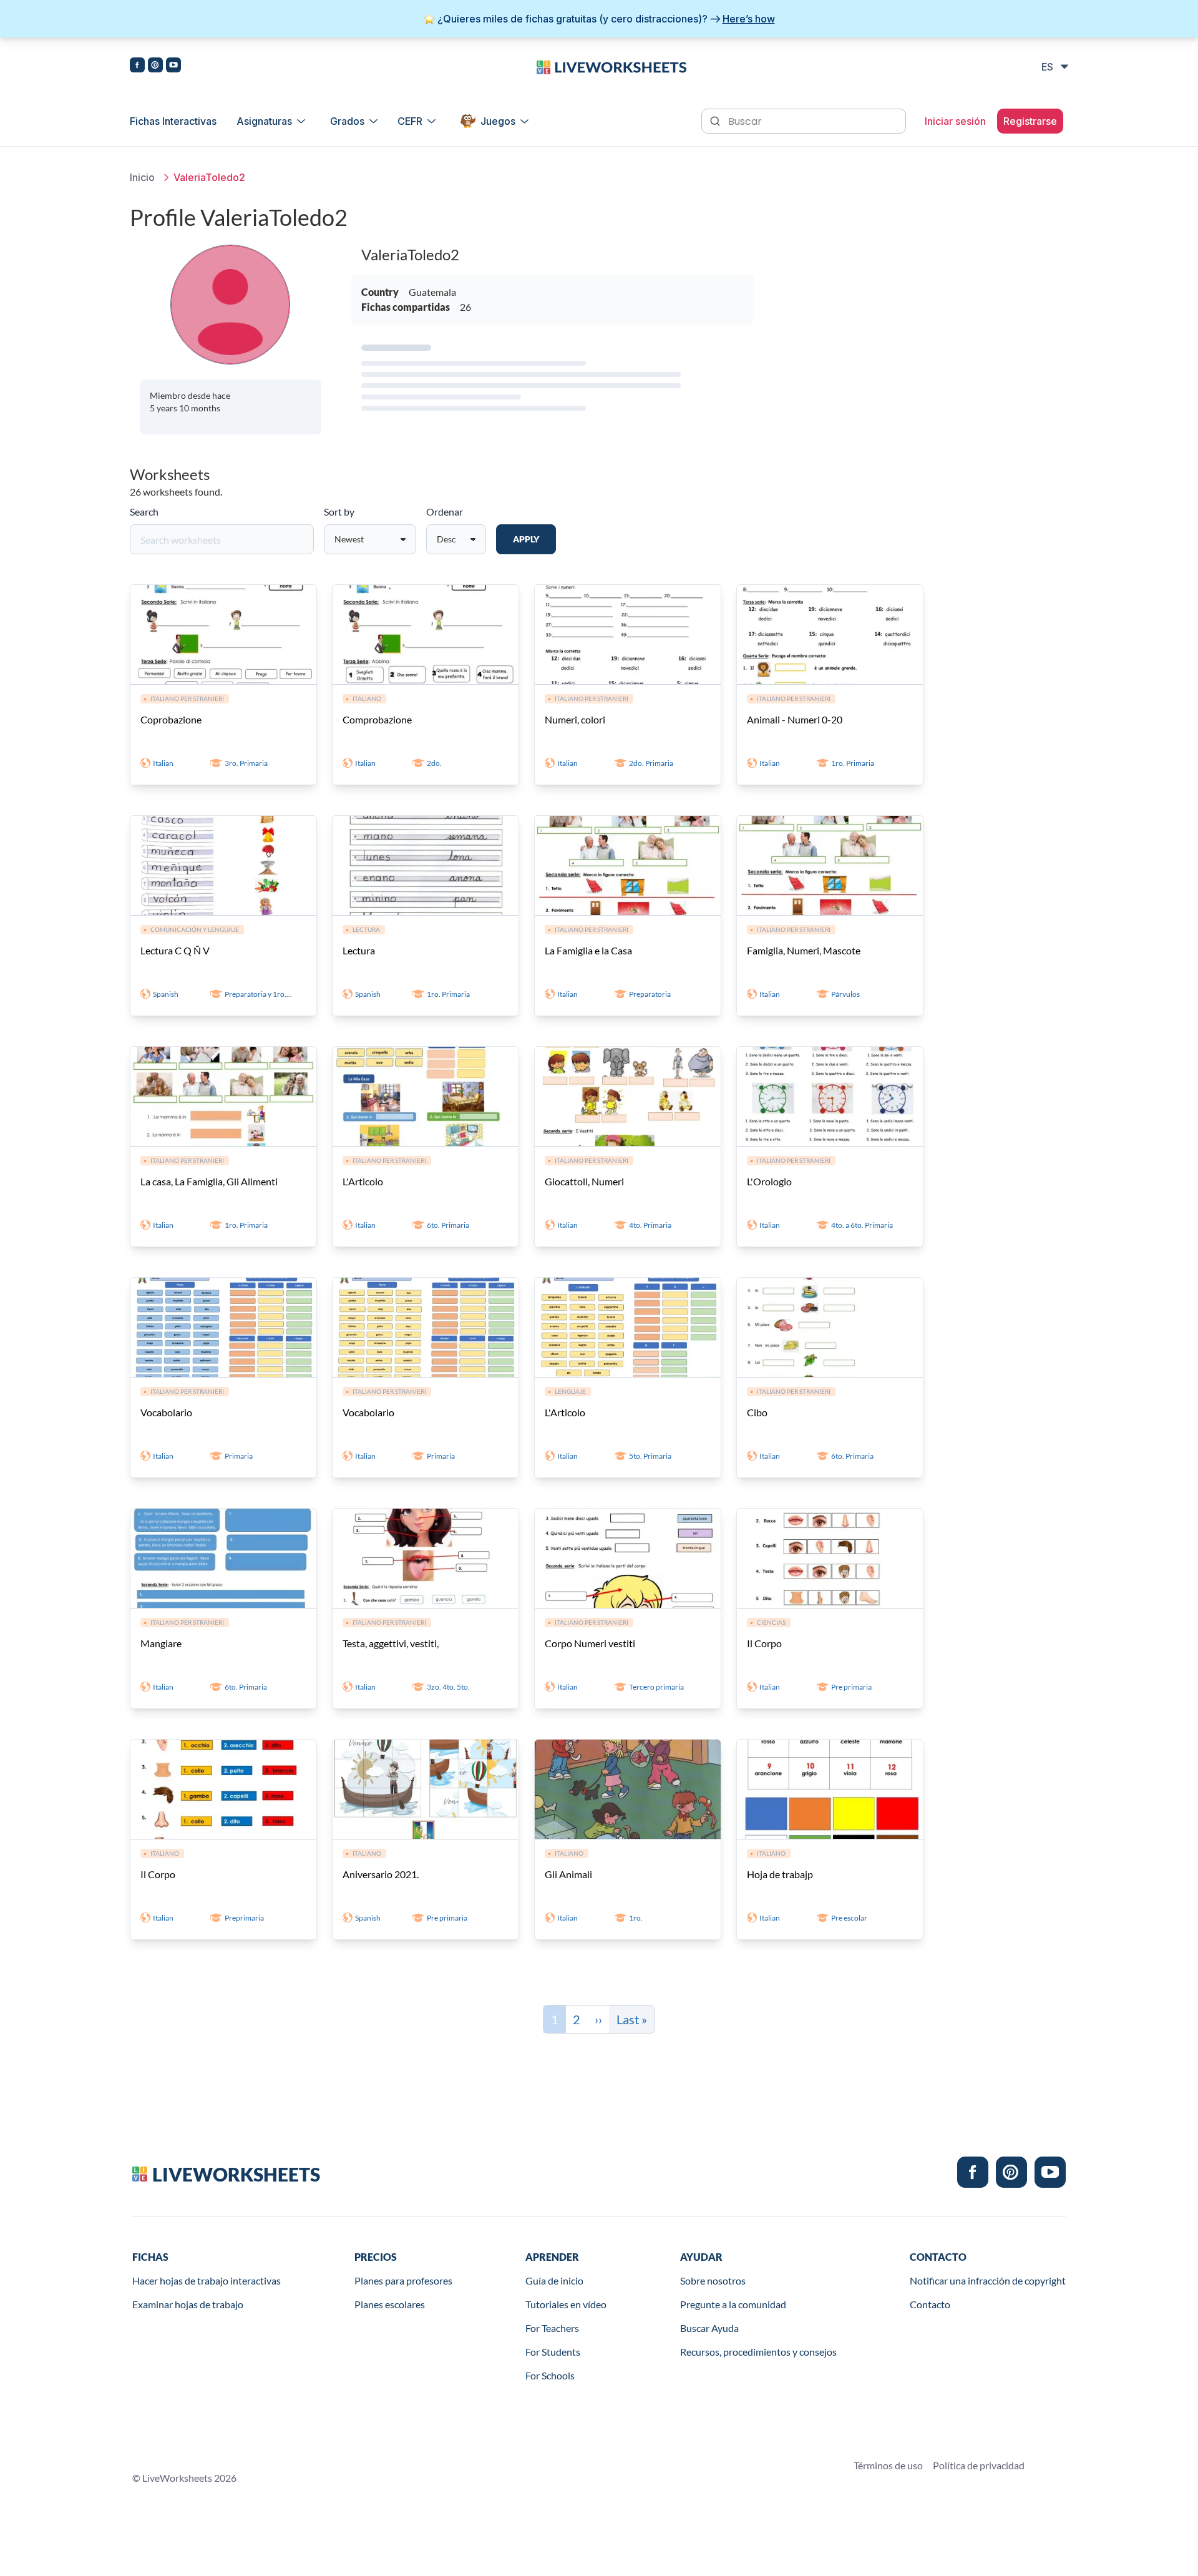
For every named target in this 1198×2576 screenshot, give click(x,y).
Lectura (359, 950)
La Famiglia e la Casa (588, 950)
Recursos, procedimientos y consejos (758, 2352)
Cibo (757, 1412)
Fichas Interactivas (173, 121)
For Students (553, 2352)
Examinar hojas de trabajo (188, 2304)
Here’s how (749, 19)
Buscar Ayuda (709, 2328)
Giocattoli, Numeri (584, 1181)
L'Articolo (363, 1181)
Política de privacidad (979, 2465)
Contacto (930, 2304)
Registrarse (1030, 121)
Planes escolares (390, 2304)
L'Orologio (769, 1181)
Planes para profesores (403, 2280)
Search (144, 512)
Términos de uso (888, 2465)
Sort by (339, 512)
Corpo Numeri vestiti (590, 1643)
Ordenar (445, 512)
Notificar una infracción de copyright (988, 2280)
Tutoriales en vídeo (566, 2304)
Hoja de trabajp (780, 1874)
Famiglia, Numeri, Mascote (804, 950)
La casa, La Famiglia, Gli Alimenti (209, 1181)
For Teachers (552, 2328)
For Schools (550, 2375)
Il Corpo (764, 1643)
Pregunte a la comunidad (733, 2304)
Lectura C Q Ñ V (175, 950)
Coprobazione (171, 719)
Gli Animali (568, 1874)
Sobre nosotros (713, 2280)
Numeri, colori (575, 719)
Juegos (498, 121)
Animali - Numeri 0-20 (795, 719)
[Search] (716, 120)
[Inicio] (611, 66)
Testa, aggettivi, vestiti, (391, 1643)
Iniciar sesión (955, 121)
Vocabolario (166, 1412)
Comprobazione (377, 719)
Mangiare (161, 1643)
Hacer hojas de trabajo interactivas (207, 2280)
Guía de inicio (554, 2280)
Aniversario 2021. (381, 1874)
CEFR (410, 121)
